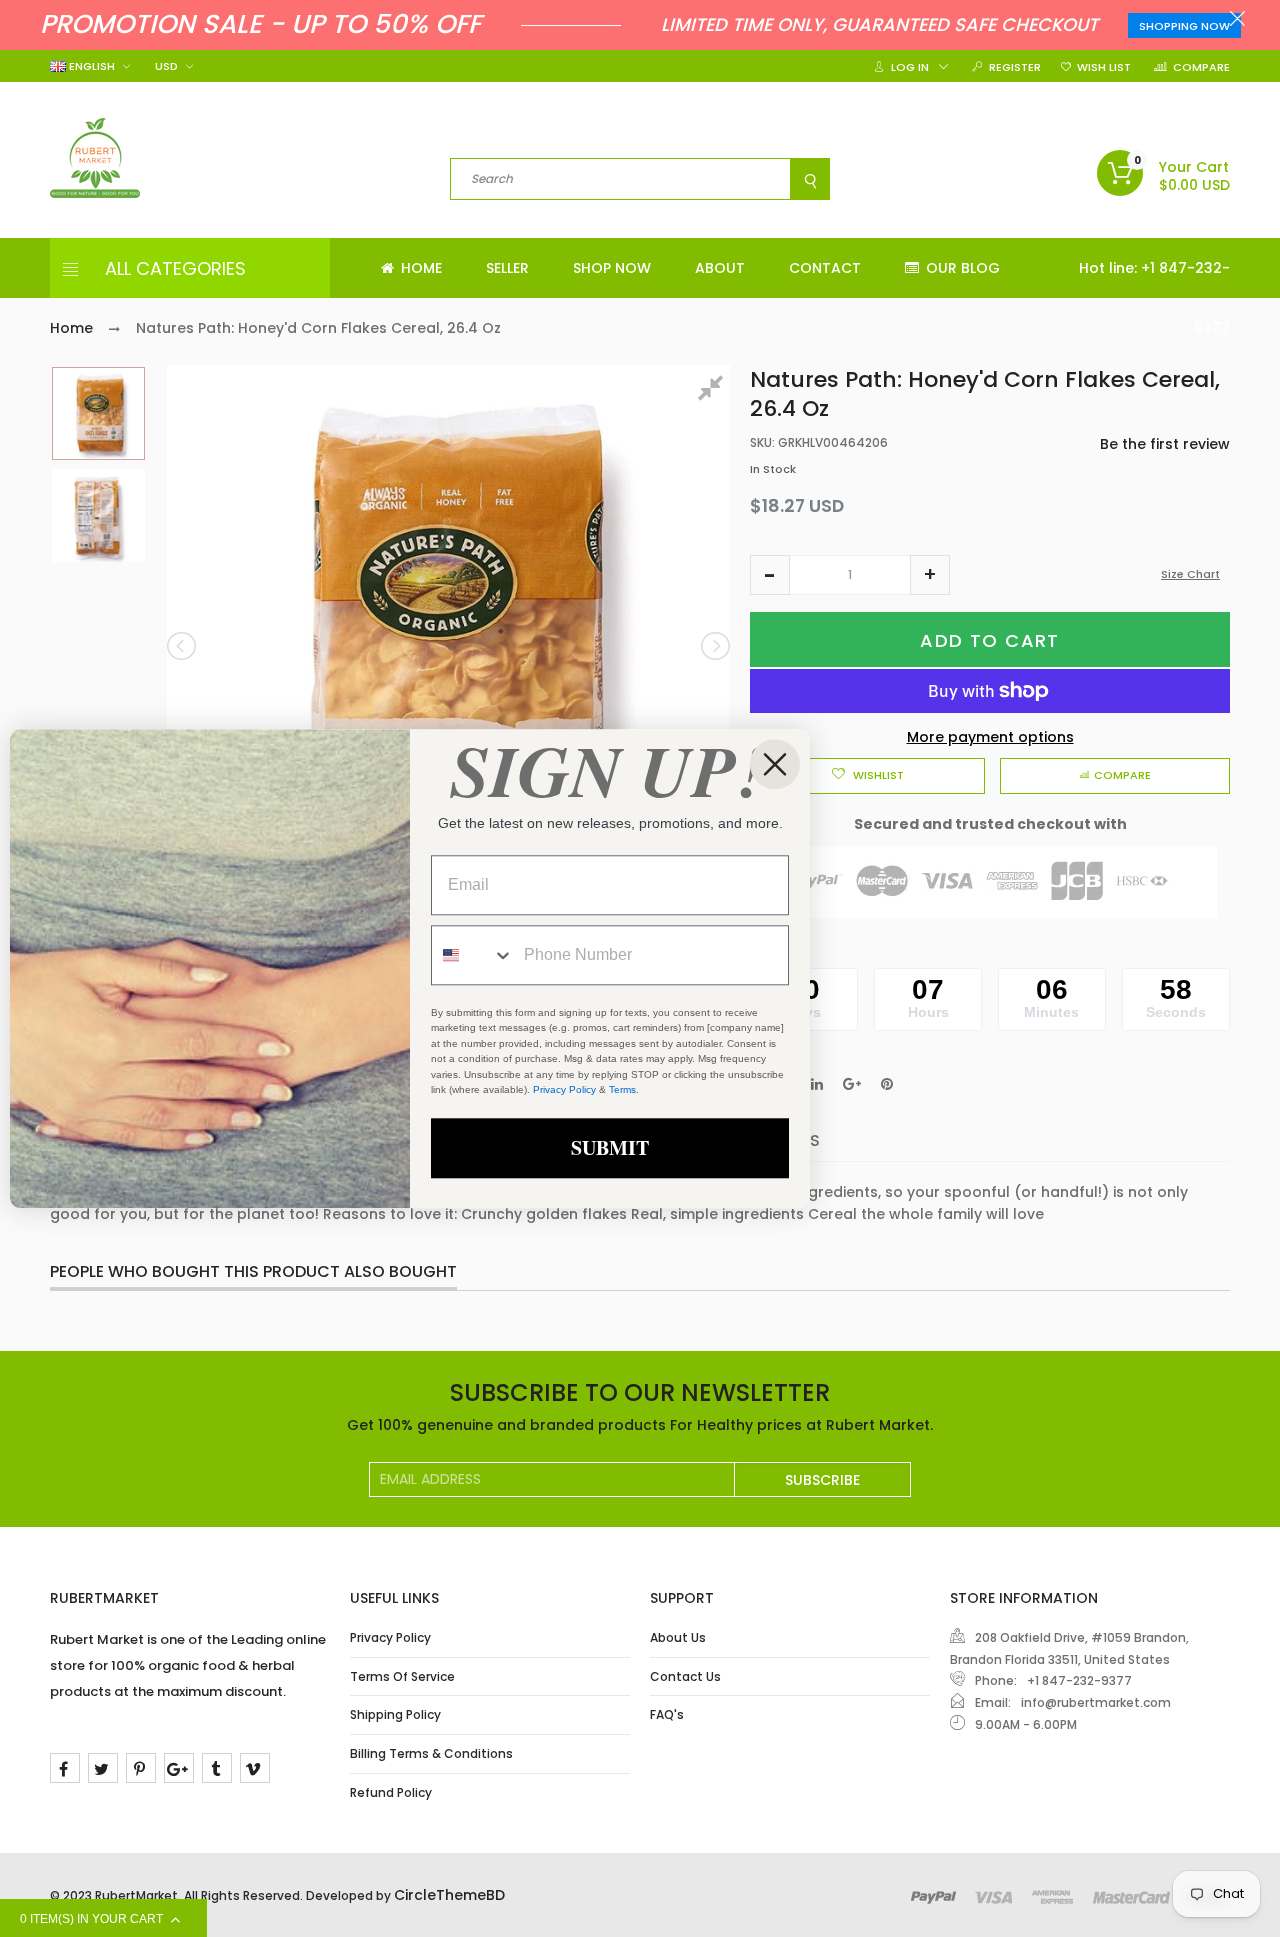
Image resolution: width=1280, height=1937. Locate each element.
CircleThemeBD (449, 1895)
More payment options (990, 737)
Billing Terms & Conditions (431, 1753)
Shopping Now (1184, 26)
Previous (183, 646)
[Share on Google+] (852, 1084)
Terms (622, 1090)
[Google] (179, 1768)
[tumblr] (217, 1768)
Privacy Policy (390, 1637)
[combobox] (473, 955)
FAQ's (667, 1714)
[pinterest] (141, 1768)
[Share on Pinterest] (887, 1084)
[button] (770, 575)
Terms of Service (402, 1676)
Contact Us (685, 1676)
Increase (930, 575)
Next (714, 646)
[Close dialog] (775, 764)
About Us (678, 1637)
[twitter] (103, 1768)
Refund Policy (391, 1792)
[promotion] (1237, 21)
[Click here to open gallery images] (714, 391)
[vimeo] (255, 1768)
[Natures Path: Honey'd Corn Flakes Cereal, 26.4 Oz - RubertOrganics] (98, 413)
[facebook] (65, 1768)
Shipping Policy (395, 1714)
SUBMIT (610, 1147)
